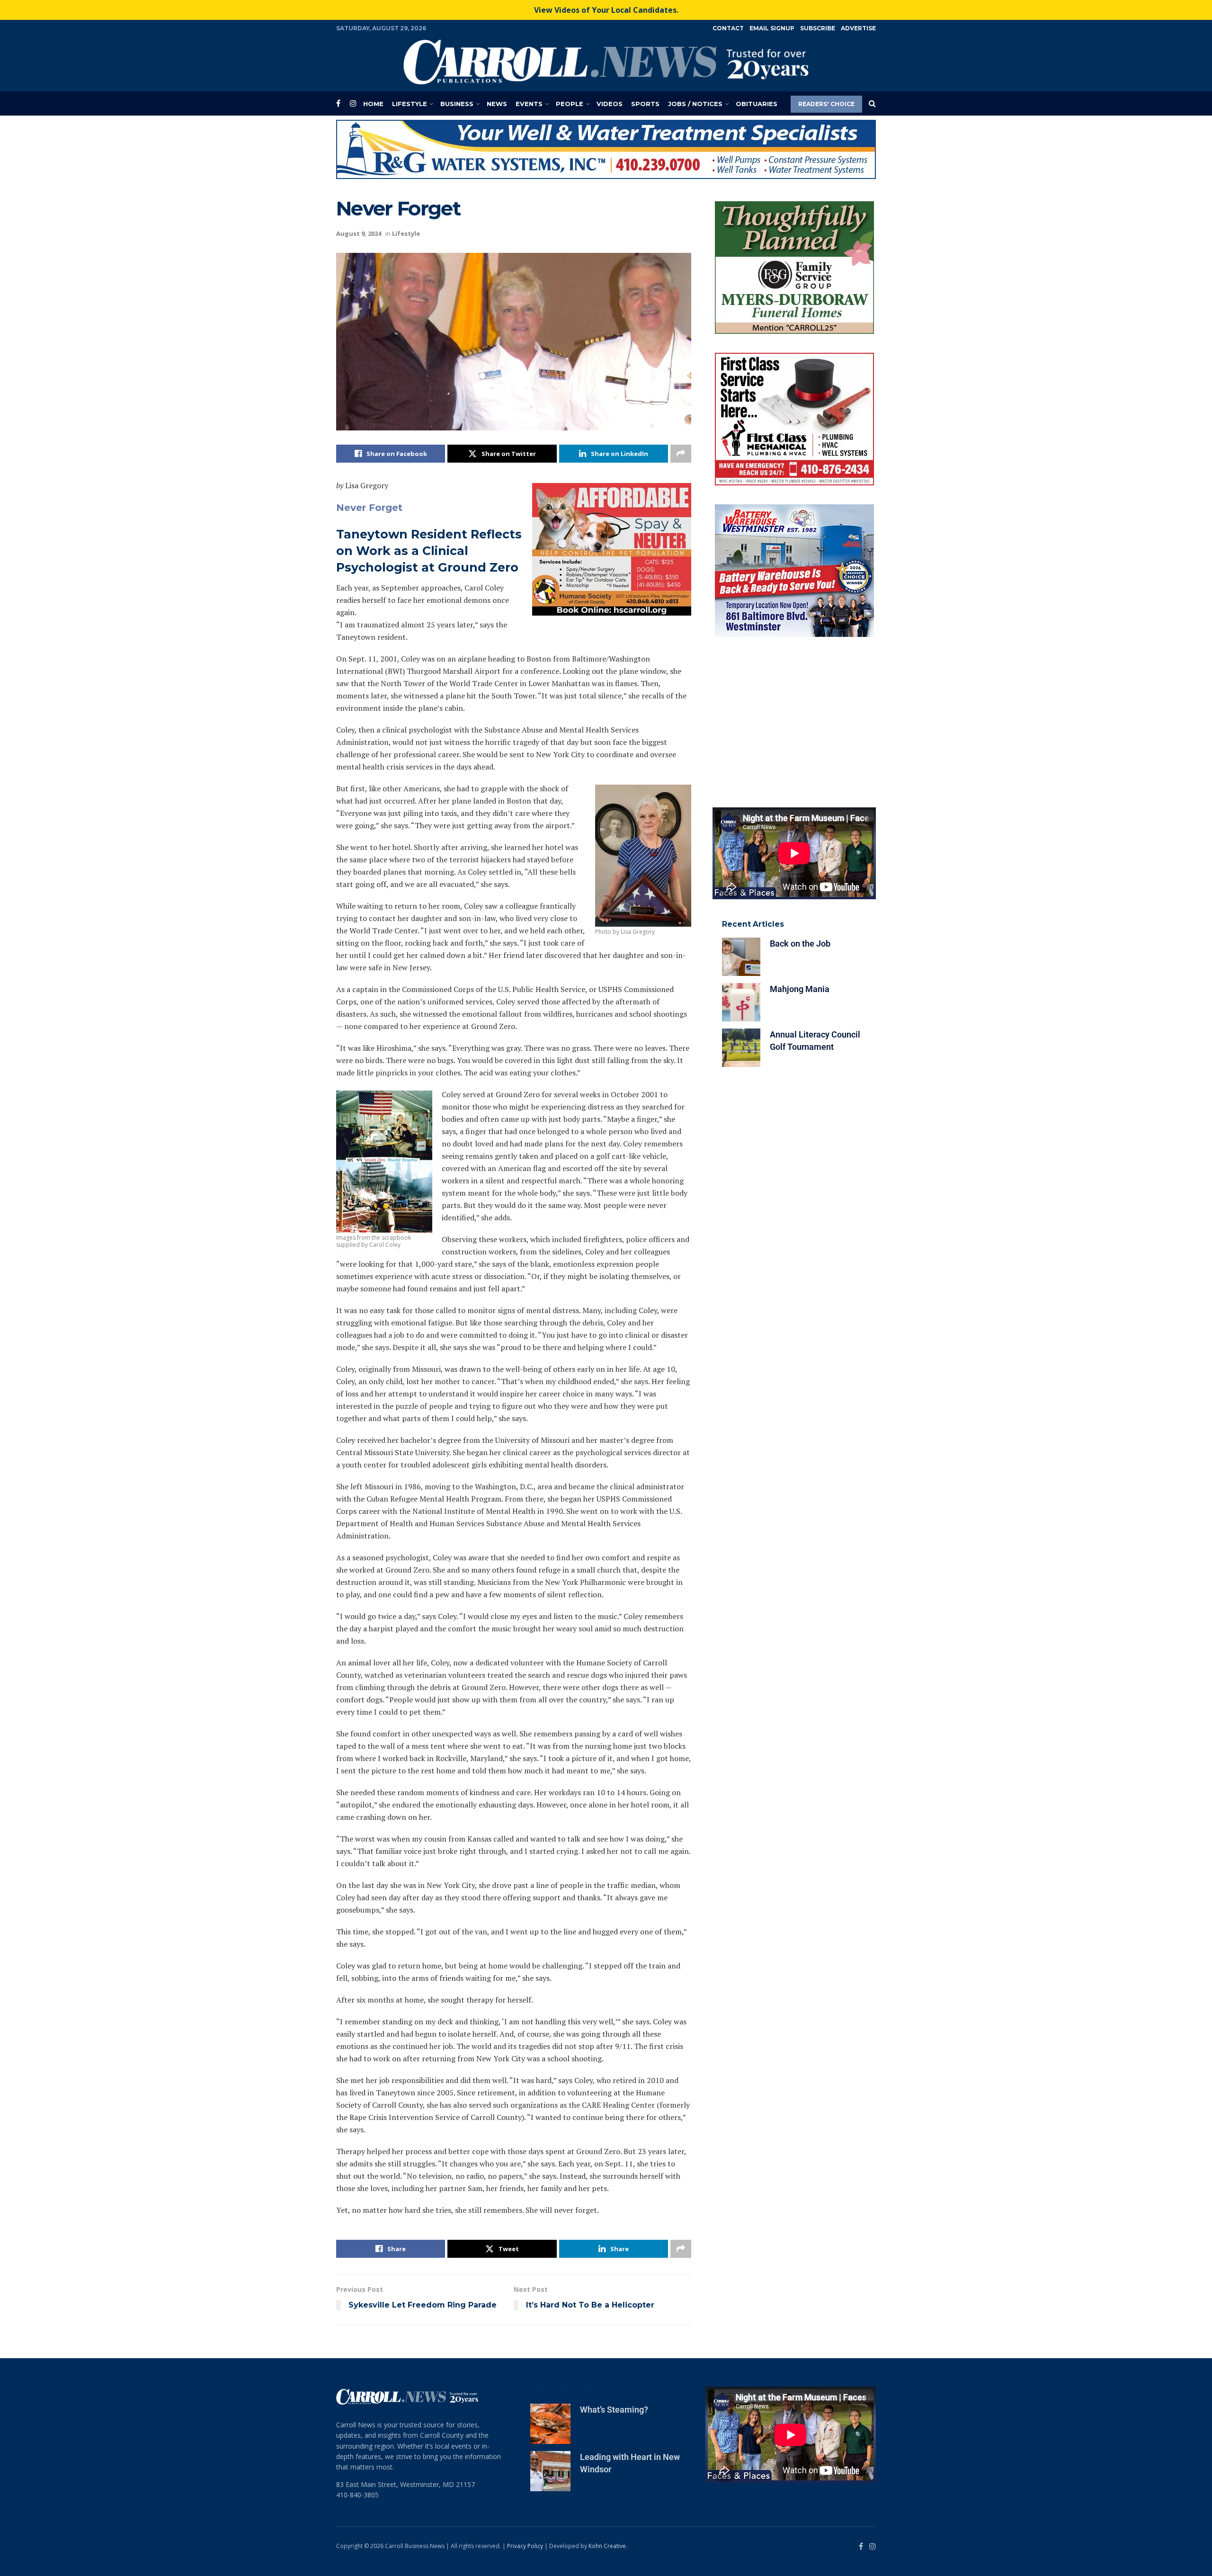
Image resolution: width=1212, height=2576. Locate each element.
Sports (645, 104)
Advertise (858, 28)
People (570, 104)
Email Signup (772, 28)
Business (457, 104)
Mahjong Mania (800, 989)
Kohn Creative (607, 2546)
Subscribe (818, 28)
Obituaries (757, 104)
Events (529, 104)
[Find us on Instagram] (353, 103)
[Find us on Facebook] (338, 103)
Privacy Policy (525, 2546)
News (497, 104)
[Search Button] (872, 104)
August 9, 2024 (359, 233)
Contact (728, 28)
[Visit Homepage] (606, 62)
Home (373, 104)
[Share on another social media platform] (681, 454)
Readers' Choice (826, 104)
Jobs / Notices (695, 104)
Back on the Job (800, 944)
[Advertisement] (794, 722)
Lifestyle (410, 104)
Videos (610, 104)
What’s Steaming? (614, 2410)
